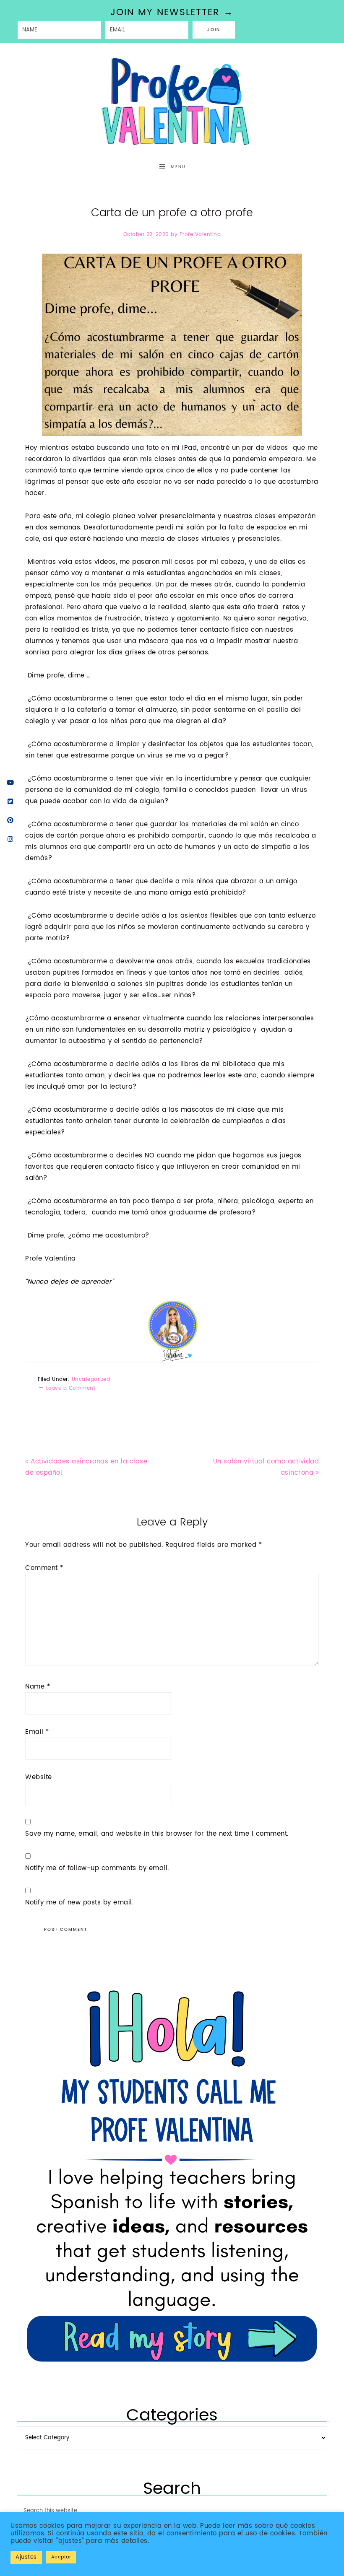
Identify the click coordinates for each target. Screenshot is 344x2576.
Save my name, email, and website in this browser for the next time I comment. (157, 1834)
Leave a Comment (71, 1388)
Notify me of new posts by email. (79, 1903)
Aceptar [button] (61, 2557)
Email (37, 1732)
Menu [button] (178, 167)
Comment (44, 1568)
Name (38, 1687)
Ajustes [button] (26, 2557)
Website (39, 1777)
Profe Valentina (172, 102)
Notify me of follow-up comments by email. (97, 1868)
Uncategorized (91, 1379)
